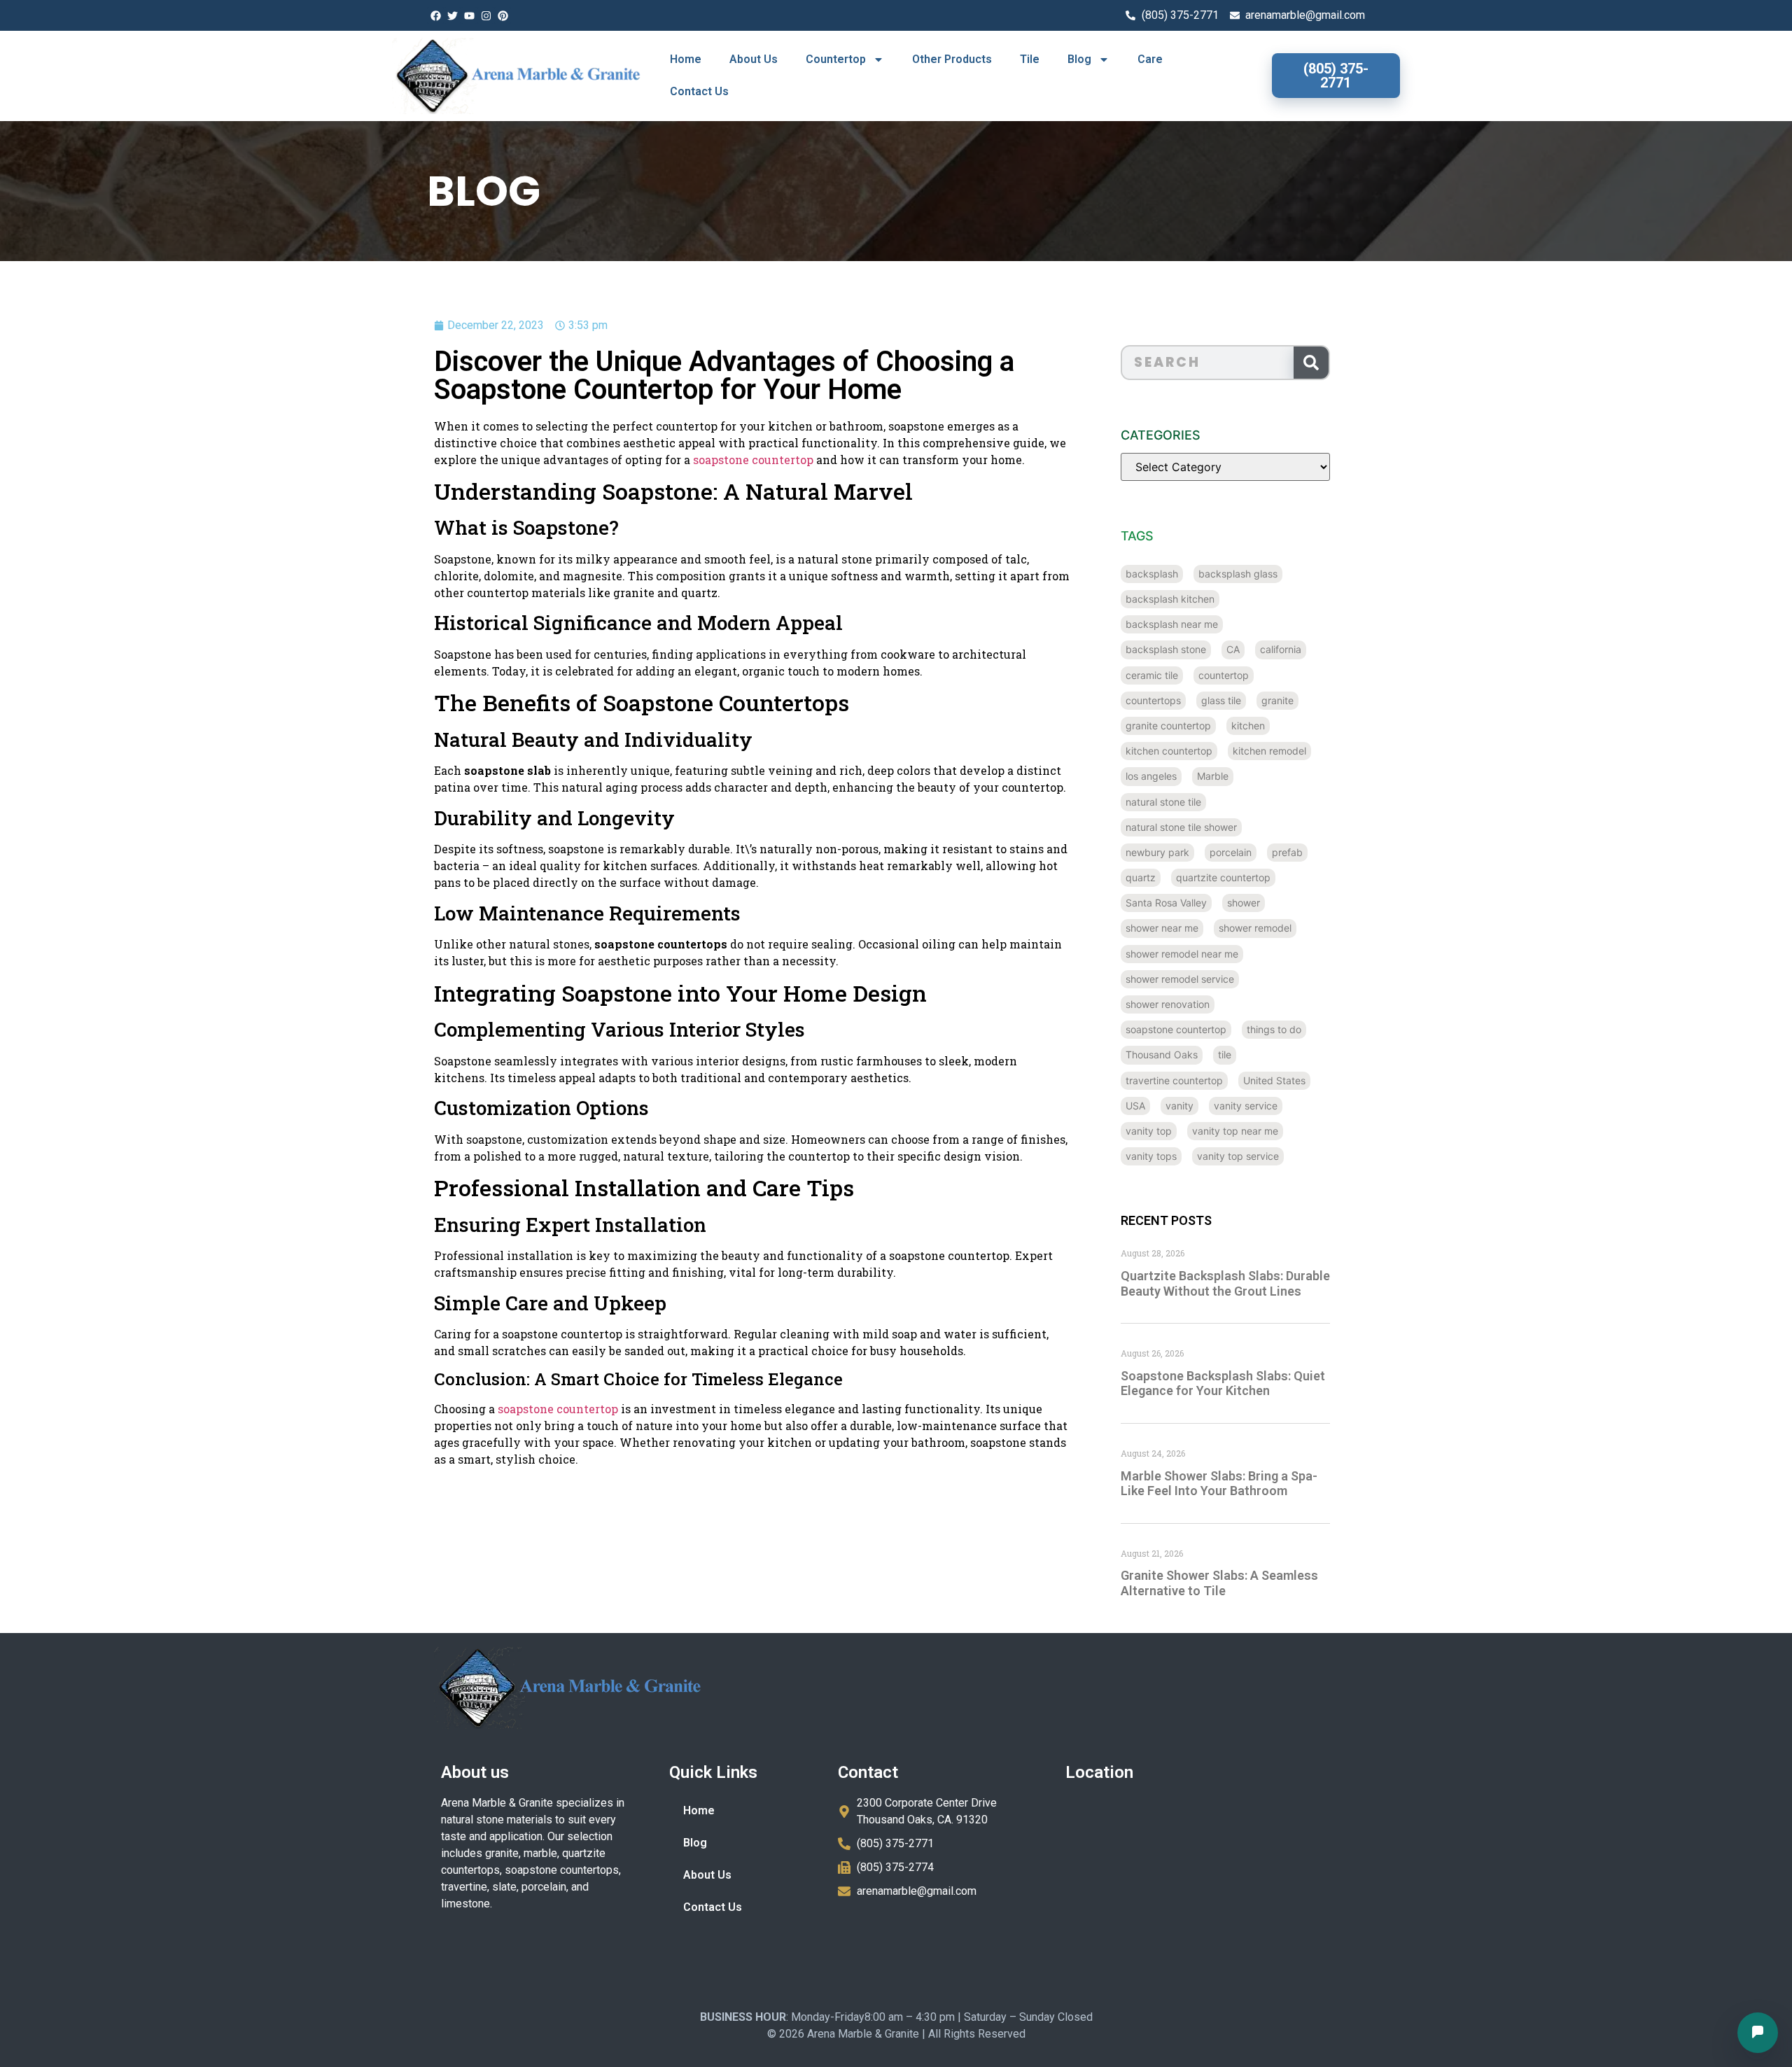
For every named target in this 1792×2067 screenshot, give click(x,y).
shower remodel (1255, 928)
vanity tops (1151, 1156)
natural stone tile (1163, 802)
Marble (1213, 776)
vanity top (1149, 1131)
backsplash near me (1172, 624)
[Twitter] (452, 15)
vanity (1179, 1106)
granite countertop (1168, 726)
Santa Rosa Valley (1166, 903)
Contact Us (699, 91)
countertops (1153, 700)
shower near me (1162, 928)
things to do (1274, 1029)
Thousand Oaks (1162, 1054)
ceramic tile (1152, 675)
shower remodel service (1180, 979)
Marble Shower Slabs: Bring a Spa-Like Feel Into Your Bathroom (1219, 1484)
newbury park (1157, 852)
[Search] (1311, 363)
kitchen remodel (1269, 751)
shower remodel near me (1182, 954)
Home (686, 59)
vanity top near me (1235, 1131)
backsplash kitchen (1170, 599)
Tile (1030, 59)
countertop (1224, 675)
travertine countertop (1174, 1080)
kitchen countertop (1169, 751)
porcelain (1231, 852)
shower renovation (1168, 1004)
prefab (1287, 852)
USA (1135, 1106)
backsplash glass (1238, 574)
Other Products (952, 59)
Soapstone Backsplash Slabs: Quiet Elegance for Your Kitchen (1223, 1383)
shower (1244, 903)
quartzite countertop (1223, 877)
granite (1277, 700)
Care (1150, 59)
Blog (1079, 59)
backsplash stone (1166, 649)
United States (1274, 1080)
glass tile (1221, 700)
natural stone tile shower (1181, 827)
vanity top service (1238, 1156)
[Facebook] (435, 15)
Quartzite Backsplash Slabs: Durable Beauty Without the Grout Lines (1225, 1283)
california (1281, 649)
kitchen (1248, 726)
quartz (1141, 877)
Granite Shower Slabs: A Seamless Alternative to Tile (1219, 1583)
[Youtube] (469, 15)
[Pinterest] (503, 15)
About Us (754, 59)
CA (1233, 649)
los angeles (1151, 776)
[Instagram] (486, 15)
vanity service (1246, 1106)
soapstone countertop (753, 460)
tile (1225, 1054)
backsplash (1152, 574)
